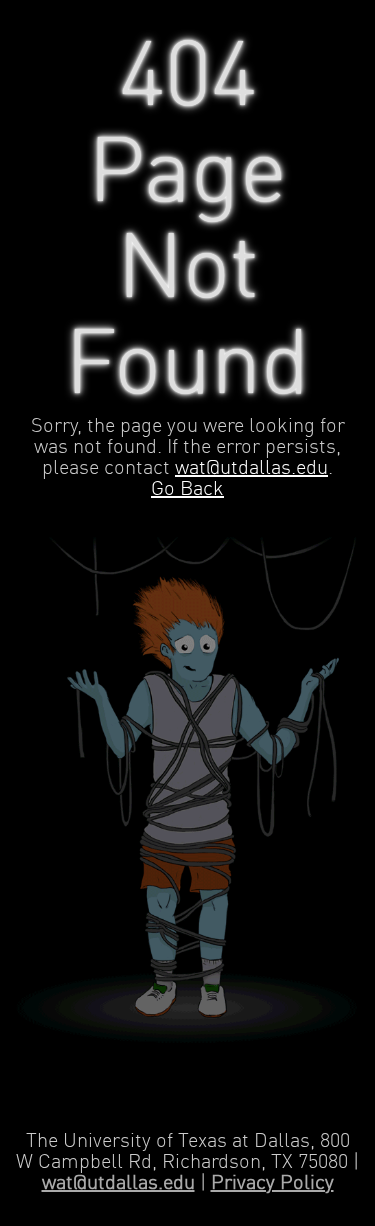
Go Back (187, 489)
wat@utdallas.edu (251, 468)
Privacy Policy (272, 1183)
